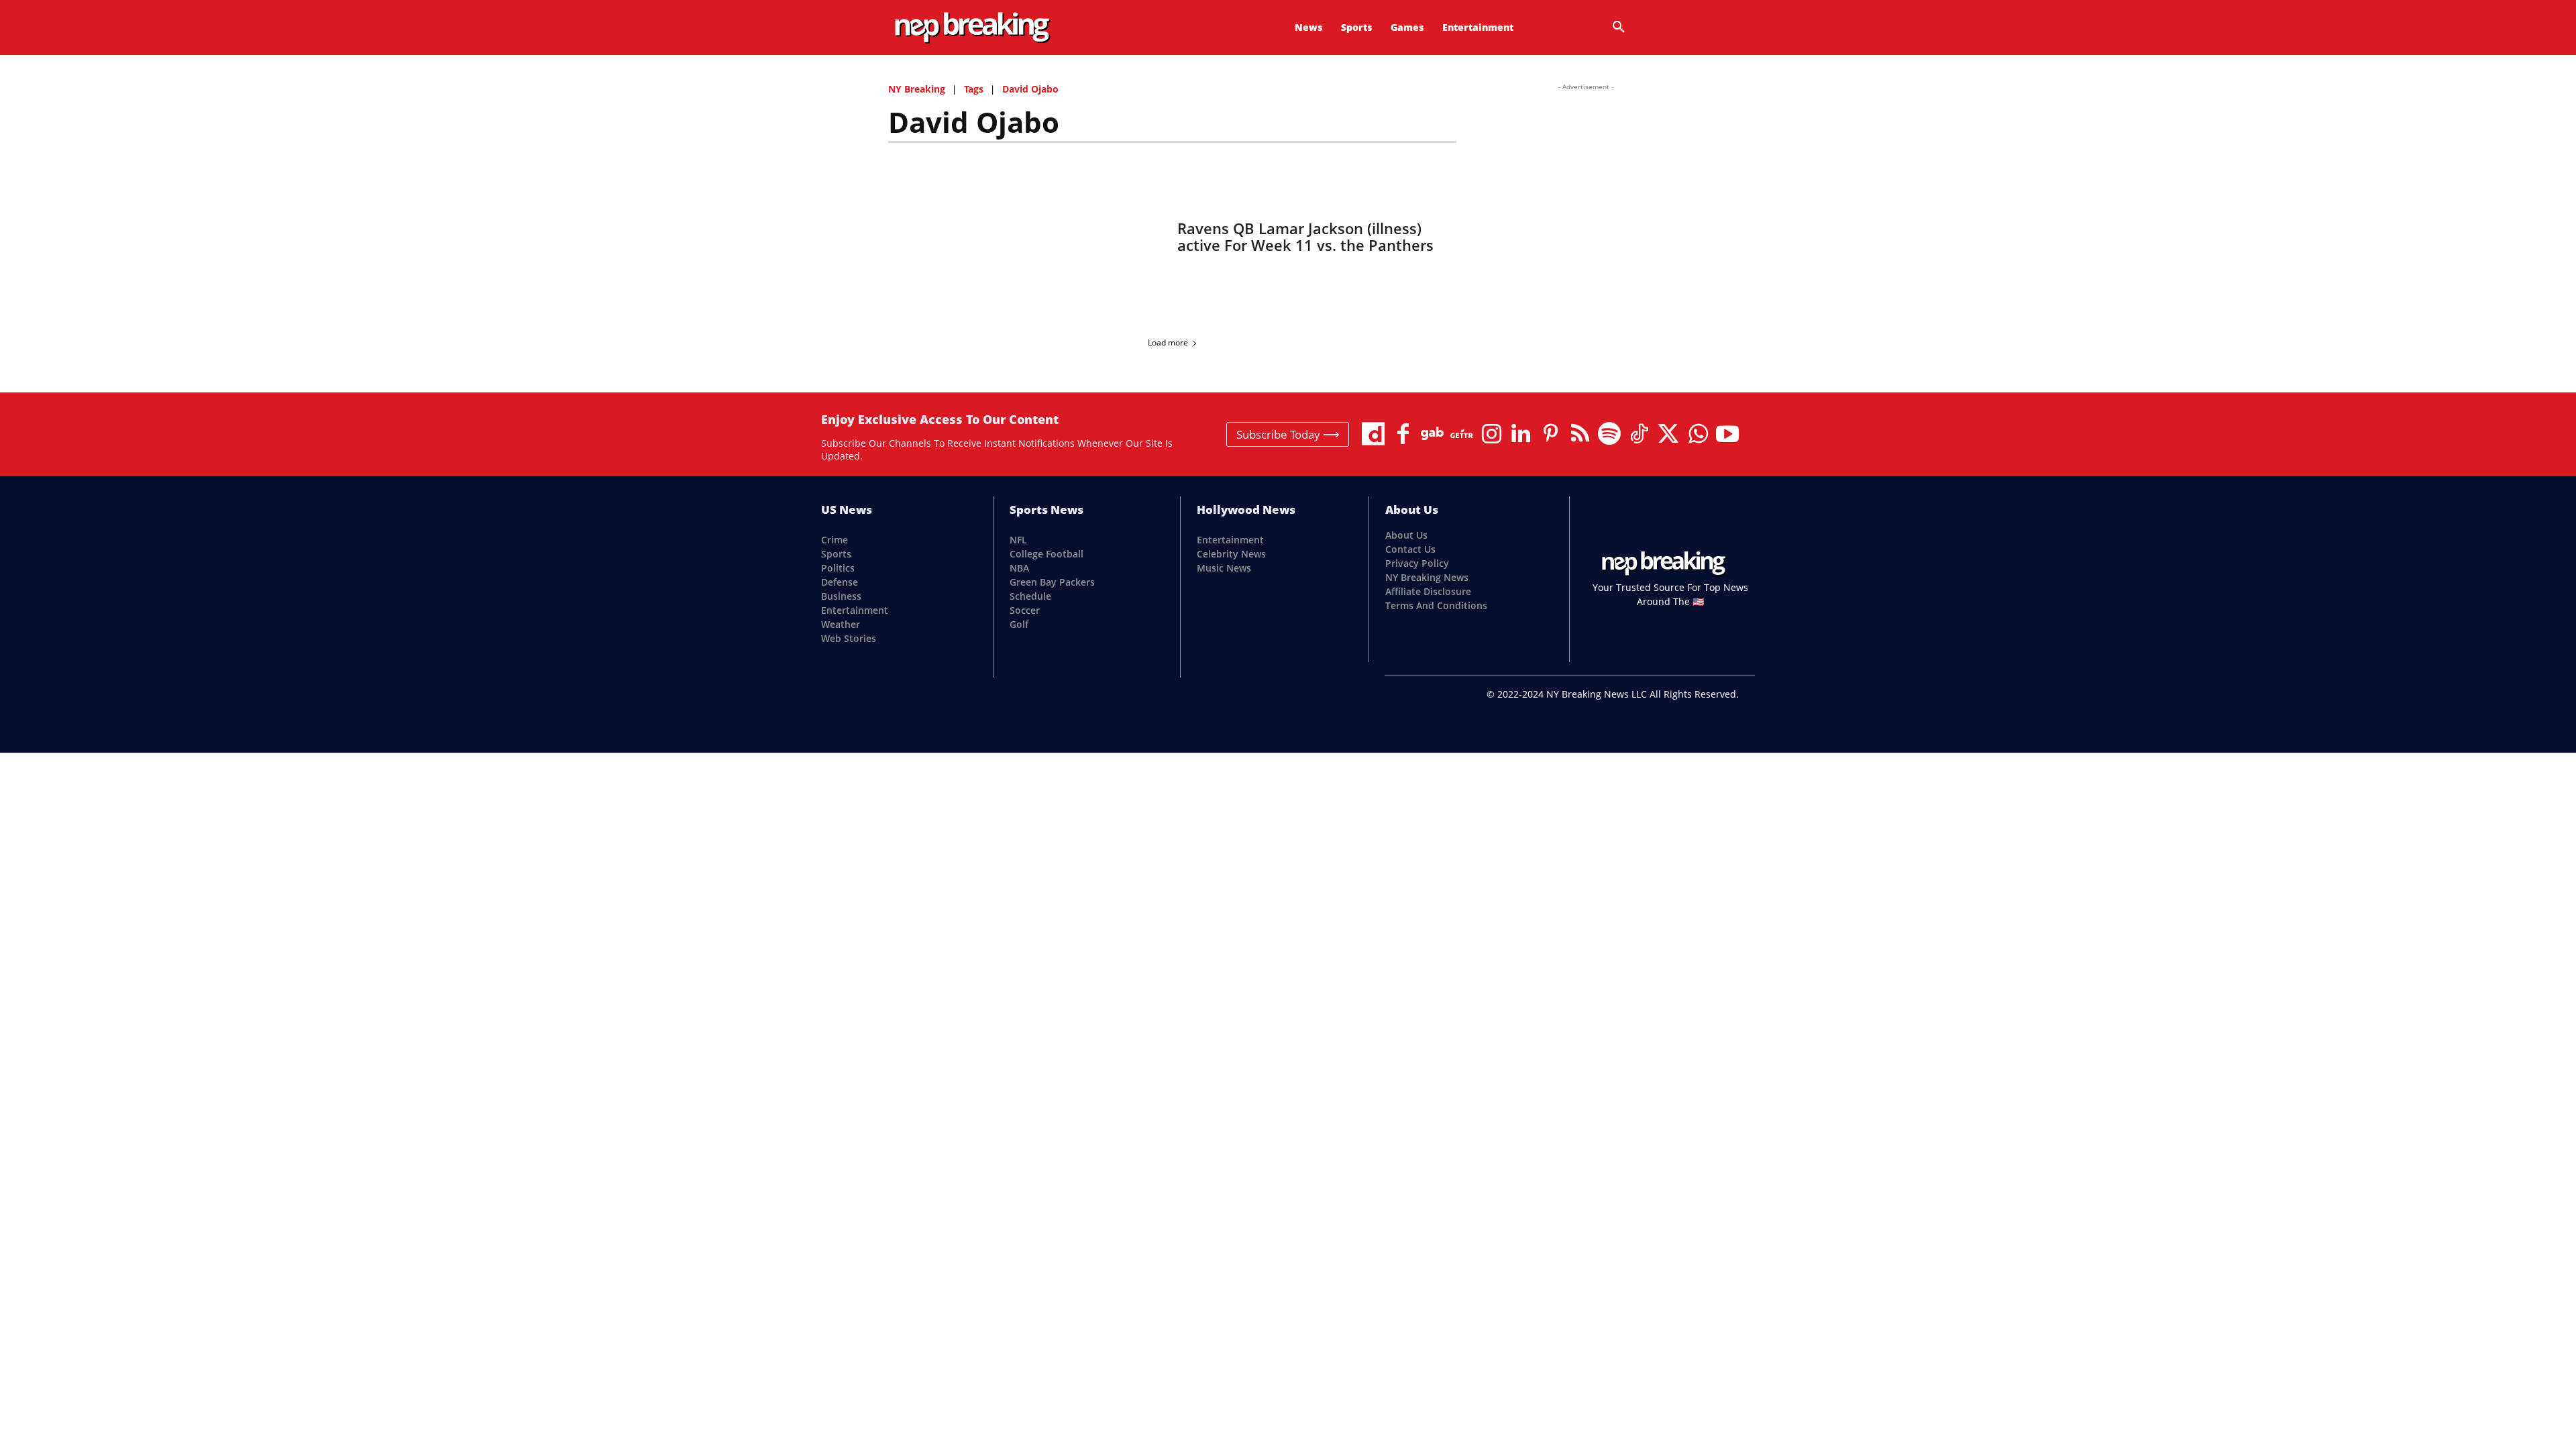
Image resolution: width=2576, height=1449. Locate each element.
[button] (1619, 28)
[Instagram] (1491, 434)
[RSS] (1580, 434)
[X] (1668, 434)
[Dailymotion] (1373, 434)
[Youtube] (1727, 434)
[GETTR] (1462, 434)
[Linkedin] (1521, 434)
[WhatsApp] (1698, 434)
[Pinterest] (1550, 434)
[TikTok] (1639, 434)
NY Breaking (917, 89)
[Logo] (972, 28)
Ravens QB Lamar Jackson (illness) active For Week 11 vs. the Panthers (1305, 236)
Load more (1168, 342)
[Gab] (1432, 434)
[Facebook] (1403, 434)
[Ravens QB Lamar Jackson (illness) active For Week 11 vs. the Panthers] (1025, 237)
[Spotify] (1609, 434)
